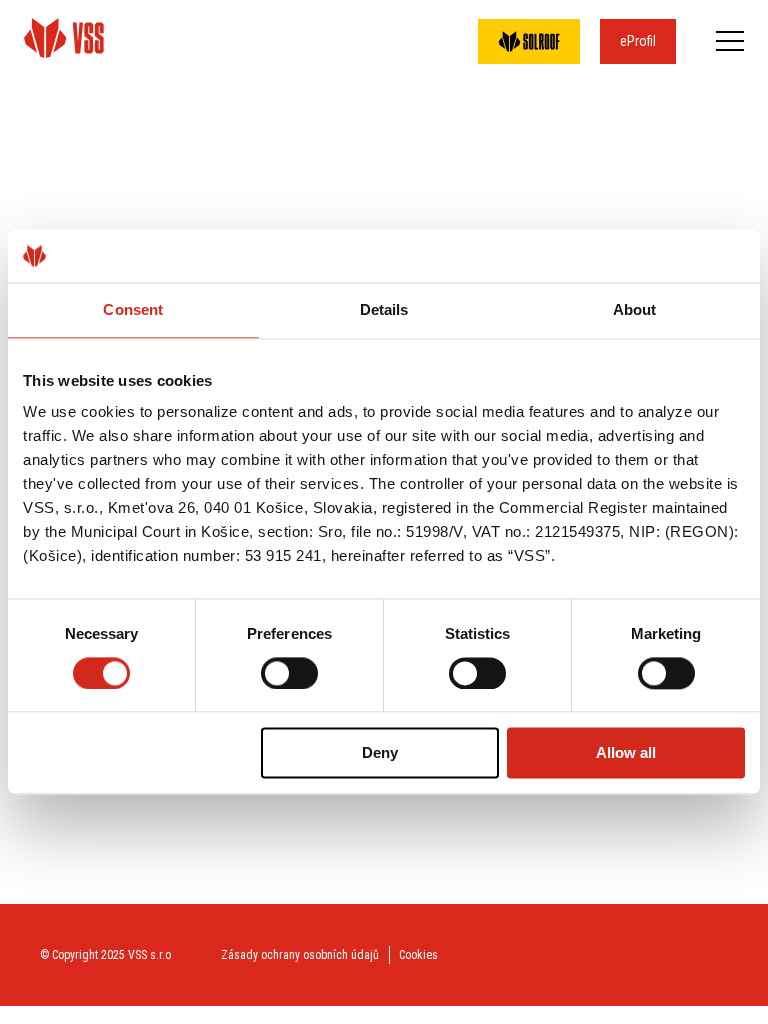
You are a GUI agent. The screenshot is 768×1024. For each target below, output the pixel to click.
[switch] (289, 673)
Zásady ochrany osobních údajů (300, 955)
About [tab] (635, 309)
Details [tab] (384, 309)
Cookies (418, 955)
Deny (380, 753)
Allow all (626, 753)
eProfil (638, 41)
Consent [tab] (133, 309)
